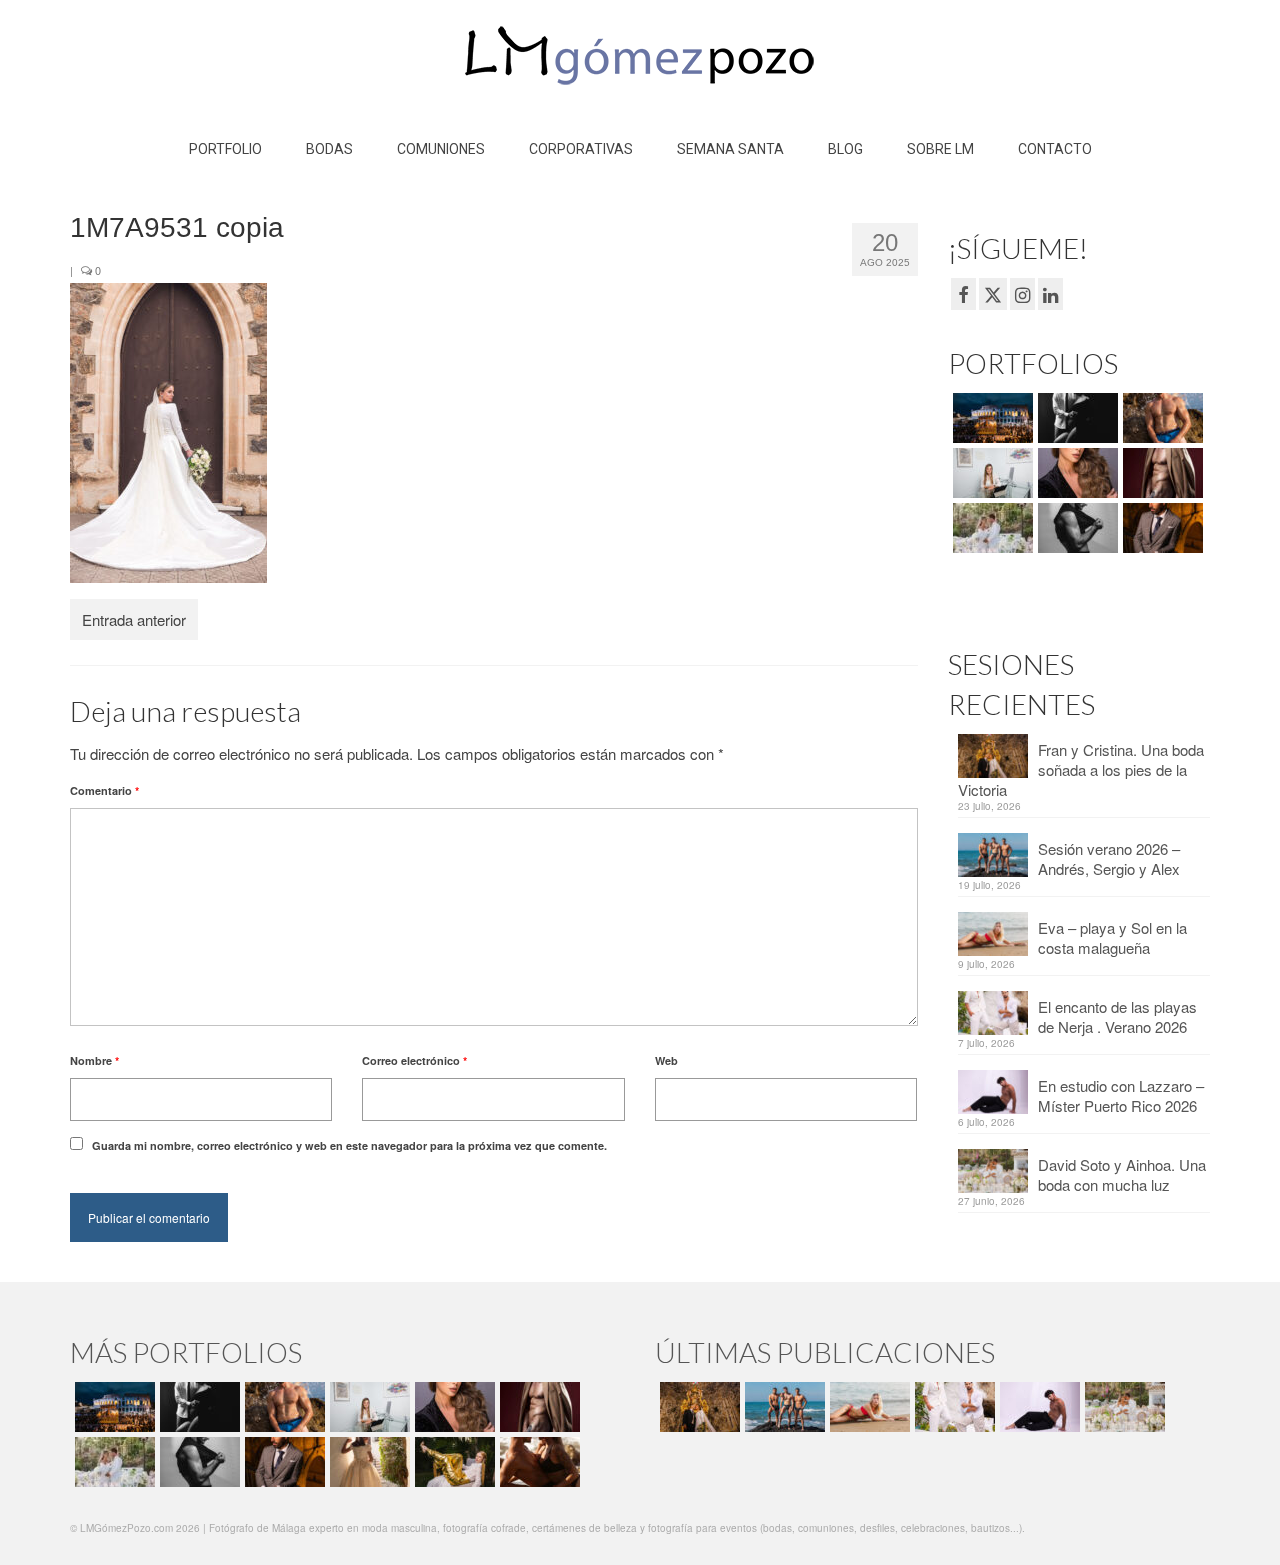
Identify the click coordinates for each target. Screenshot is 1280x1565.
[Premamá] (1075, 418)
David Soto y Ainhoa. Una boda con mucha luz (1122, 1174)
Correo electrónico (414, 1060)
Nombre (94, 1060)
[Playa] (1160, 418)
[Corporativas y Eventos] (990, 473)
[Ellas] (1075, 473)
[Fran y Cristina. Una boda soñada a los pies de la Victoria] (697, 1407)
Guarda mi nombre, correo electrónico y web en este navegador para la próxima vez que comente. (349, 1145)
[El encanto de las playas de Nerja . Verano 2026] (952, 1407)
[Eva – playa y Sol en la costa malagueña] (867, 1407)
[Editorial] (452, 1462)
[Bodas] (990, 528)
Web (666, 1060)
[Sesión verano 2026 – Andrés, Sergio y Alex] (782, 1407)
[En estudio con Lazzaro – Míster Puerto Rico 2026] (1037, 1407)
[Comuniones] (367, 1462)
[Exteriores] (1160, 528)
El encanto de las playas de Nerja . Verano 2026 (1117, 1016)
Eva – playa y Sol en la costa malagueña (1112, 937)
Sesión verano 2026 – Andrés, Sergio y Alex (1109, 858)
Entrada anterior (134, 619)
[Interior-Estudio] (1075, 528)
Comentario (104, 790)
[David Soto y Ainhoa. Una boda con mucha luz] (1122, 1407)
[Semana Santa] (990, 418)
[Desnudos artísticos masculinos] (1160, 473)
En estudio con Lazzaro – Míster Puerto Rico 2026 (1121, 1095)
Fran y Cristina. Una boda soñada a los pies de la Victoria (1081, 769)
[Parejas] (537, 1462)
